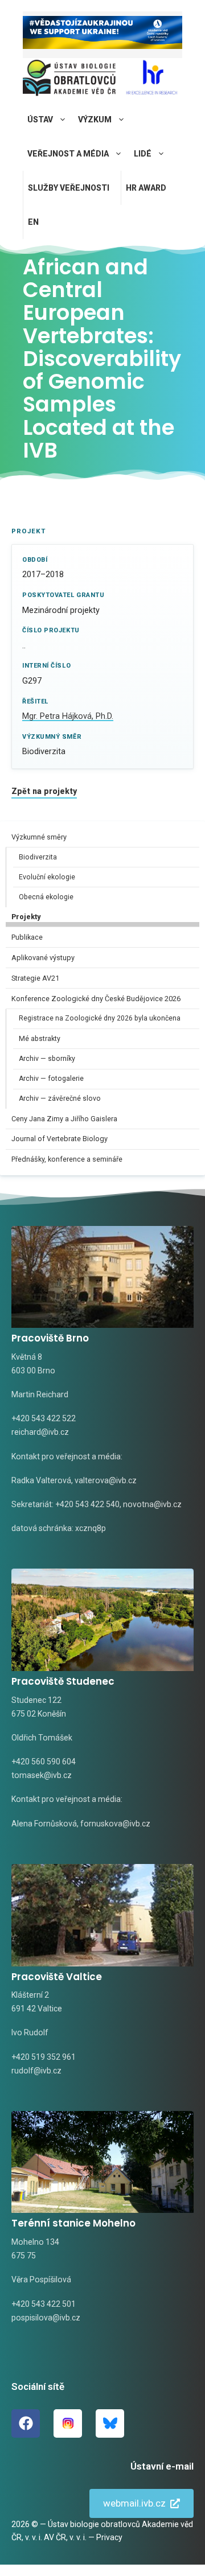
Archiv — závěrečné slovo (60, 1098)
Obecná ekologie (46, 897)
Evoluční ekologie (47, 877)
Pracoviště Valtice (57, 1977)
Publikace (27, 937)
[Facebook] (26, 2423)
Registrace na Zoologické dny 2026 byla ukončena (100, 1018)
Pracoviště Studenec (63, 1681)
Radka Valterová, (42, 1480)
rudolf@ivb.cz (36, 2071)
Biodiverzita (38, 857)
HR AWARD (146, 188)
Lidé (143, 154)
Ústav (40, 120)
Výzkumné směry (39, 837)
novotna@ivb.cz (152, 1504)
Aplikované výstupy (43, 958)
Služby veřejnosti (69, 188)
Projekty (26, 917)
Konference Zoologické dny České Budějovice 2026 (96, 999)
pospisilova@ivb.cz (46, 2318)
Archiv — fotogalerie (51, 1079)
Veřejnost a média (68, 154)
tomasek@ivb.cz (42, 1775)
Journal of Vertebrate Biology (60, 1139)
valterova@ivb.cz (106, 1480)
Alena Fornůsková (44, 1824)
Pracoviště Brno (50, 1338)
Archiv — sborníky (47, 1059)
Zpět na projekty (44, 791)
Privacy (109, 2537)
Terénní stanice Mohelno (73, 2223)
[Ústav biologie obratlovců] (69, 81)
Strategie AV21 (35, 978)
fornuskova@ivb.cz (115, 1824)
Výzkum (95, 120)
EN (33, 222)
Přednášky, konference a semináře (67, 1159)
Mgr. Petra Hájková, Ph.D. (68, 716)
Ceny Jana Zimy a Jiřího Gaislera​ (64, 1119)
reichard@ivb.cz (40, 1432)
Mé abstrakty (40, 1039)
